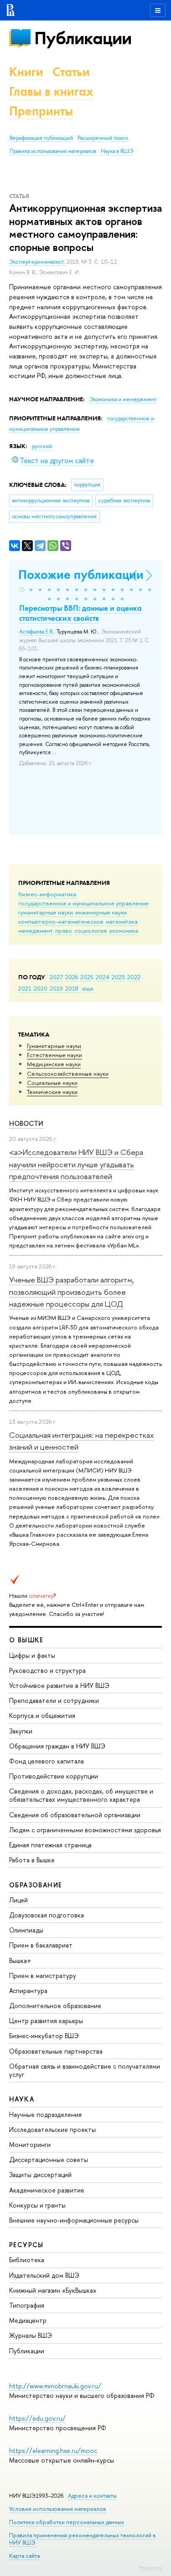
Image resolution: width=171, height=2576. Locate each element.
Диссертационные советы (49, 2159)
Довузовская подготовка (47, 1915)
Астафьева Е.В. (36, 632)
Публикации (83, 38)
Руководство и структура (47, 1670)
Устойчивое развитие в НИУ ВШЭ (59, 1685)
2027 (56, 977)
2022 (134, 977)
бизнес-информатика (47, 894)
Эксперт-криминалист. (38, 262)
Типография (27, 2305)
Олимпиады (26, 1930)
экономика (124, 930)
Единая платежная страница (50, 1845)
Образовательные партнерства (56, 2051)
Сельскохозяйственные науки (68, 1073)
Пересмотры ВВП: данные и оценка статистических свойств (80, 613)
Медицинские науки (54, 1064)
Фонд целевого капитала (47, 1761)
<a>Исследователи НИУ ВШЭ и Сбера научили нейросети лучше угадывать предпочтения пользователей (76, 1164)
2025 (87, 977)
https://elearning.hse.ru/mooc (53, 2451)
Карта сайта (24, 2556)
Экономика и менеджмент (123, 399)
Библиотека (27, 2260)
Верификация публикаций (41, 138)
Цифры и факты (32, 1655)
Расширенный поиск (103, 138)
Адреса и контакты (92, 2496)
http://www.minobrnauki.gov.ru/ (55, 2386)
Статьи (71, 72)
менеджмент (36, 930)
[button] (22, 590)
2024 (103, 977)
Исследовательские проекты (52, 2129)
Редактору (150, 2567)
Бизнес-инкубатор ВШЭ (44, 2036)
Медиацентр (28, 2320)
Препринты (41, 111)
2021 (25, 988)
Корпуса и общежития (42, 1715)
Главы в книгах (51, 91)
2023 (118, 977)
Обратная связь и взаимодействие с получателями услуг (85, 2070)
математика (122, 921)
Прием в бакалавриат (41, 1945)
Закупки (21, 1731)
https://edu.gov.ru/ (37, 2418)
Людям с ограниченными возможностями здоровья (85, 1830)
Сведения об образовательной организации (75, 1815)
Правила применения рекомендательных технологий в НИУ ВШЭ (83, 2539)
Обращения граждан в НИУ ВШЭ (57, 1746)
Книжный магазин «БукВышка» (53, 2290)
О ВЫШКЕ (26, 1640)
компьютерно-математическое (61, 921)
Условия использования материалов (58, 2509)
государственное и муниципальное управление (83, 903)
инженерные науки (101, 912)
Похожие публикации (81, 575)
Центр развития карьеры (46, 2021)
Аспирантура (28, 1991)
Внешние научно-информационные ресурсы (74, 2220)
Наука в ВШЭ (117, 151)
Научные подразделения (45, 2114)
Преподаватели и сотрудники (54, 1700)
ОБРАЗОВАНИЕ (36, 1885)
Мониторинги (30, 2144)
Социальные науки (52, 1083)
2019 (56, 988)
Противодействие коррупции (54, 1776)
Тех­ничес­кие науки (52, 1092)
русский (42, 446)
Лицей (18, 1900)
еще (88, 988)
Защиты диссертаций (40, 2175)
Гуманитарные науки (54, 1046)
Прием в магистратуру (43, 1975)
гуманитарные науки (46, 912)
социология (91, 930)
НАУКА (22, 2099)
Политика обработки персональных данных (67, 2522)
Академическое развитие (47, 2190)
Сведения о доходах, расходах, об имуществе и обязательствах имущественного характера (81, 1795)
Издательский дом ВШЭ (44, 2275)
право (64, 930)
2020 (41, 988)
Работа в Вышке (32, 1860)
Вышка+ (20, 1960)
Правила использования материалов (53, 151)
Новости (26, 1123)
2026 (72, 977)
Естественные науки (54, 1055)
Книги (26, 72)
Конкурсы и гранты (37, 2205)
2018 (72, 988)
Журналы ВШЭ (31, 2335)
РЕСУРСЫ (26, 2245)
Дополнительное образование (55, 2006)
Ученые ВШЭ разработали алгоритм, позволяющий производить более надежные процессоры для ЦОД (72, 1292)
